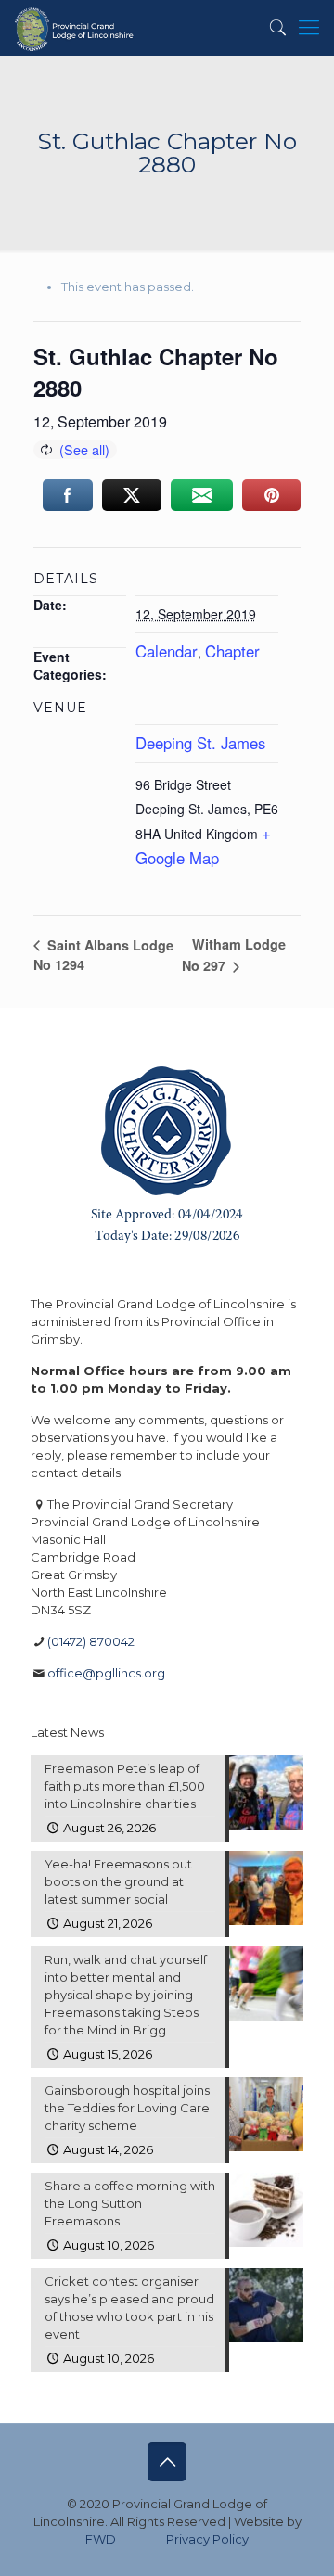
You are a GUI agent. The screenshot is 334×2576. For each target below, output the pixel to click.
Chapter (232, 651)
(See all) (84, 449)
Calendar (167, 651)
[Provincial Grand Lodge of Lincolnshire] (76, 28)
